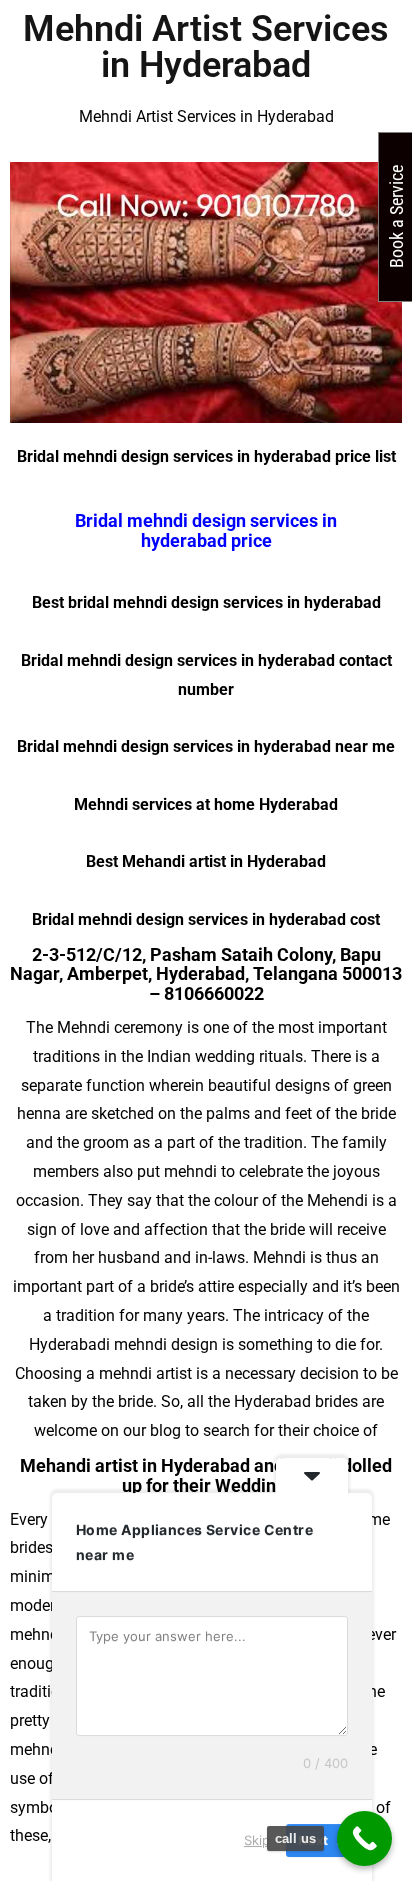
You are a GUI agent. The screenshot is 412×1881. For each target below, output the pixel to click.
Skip (257, 1840)
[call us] (364, 1838)
